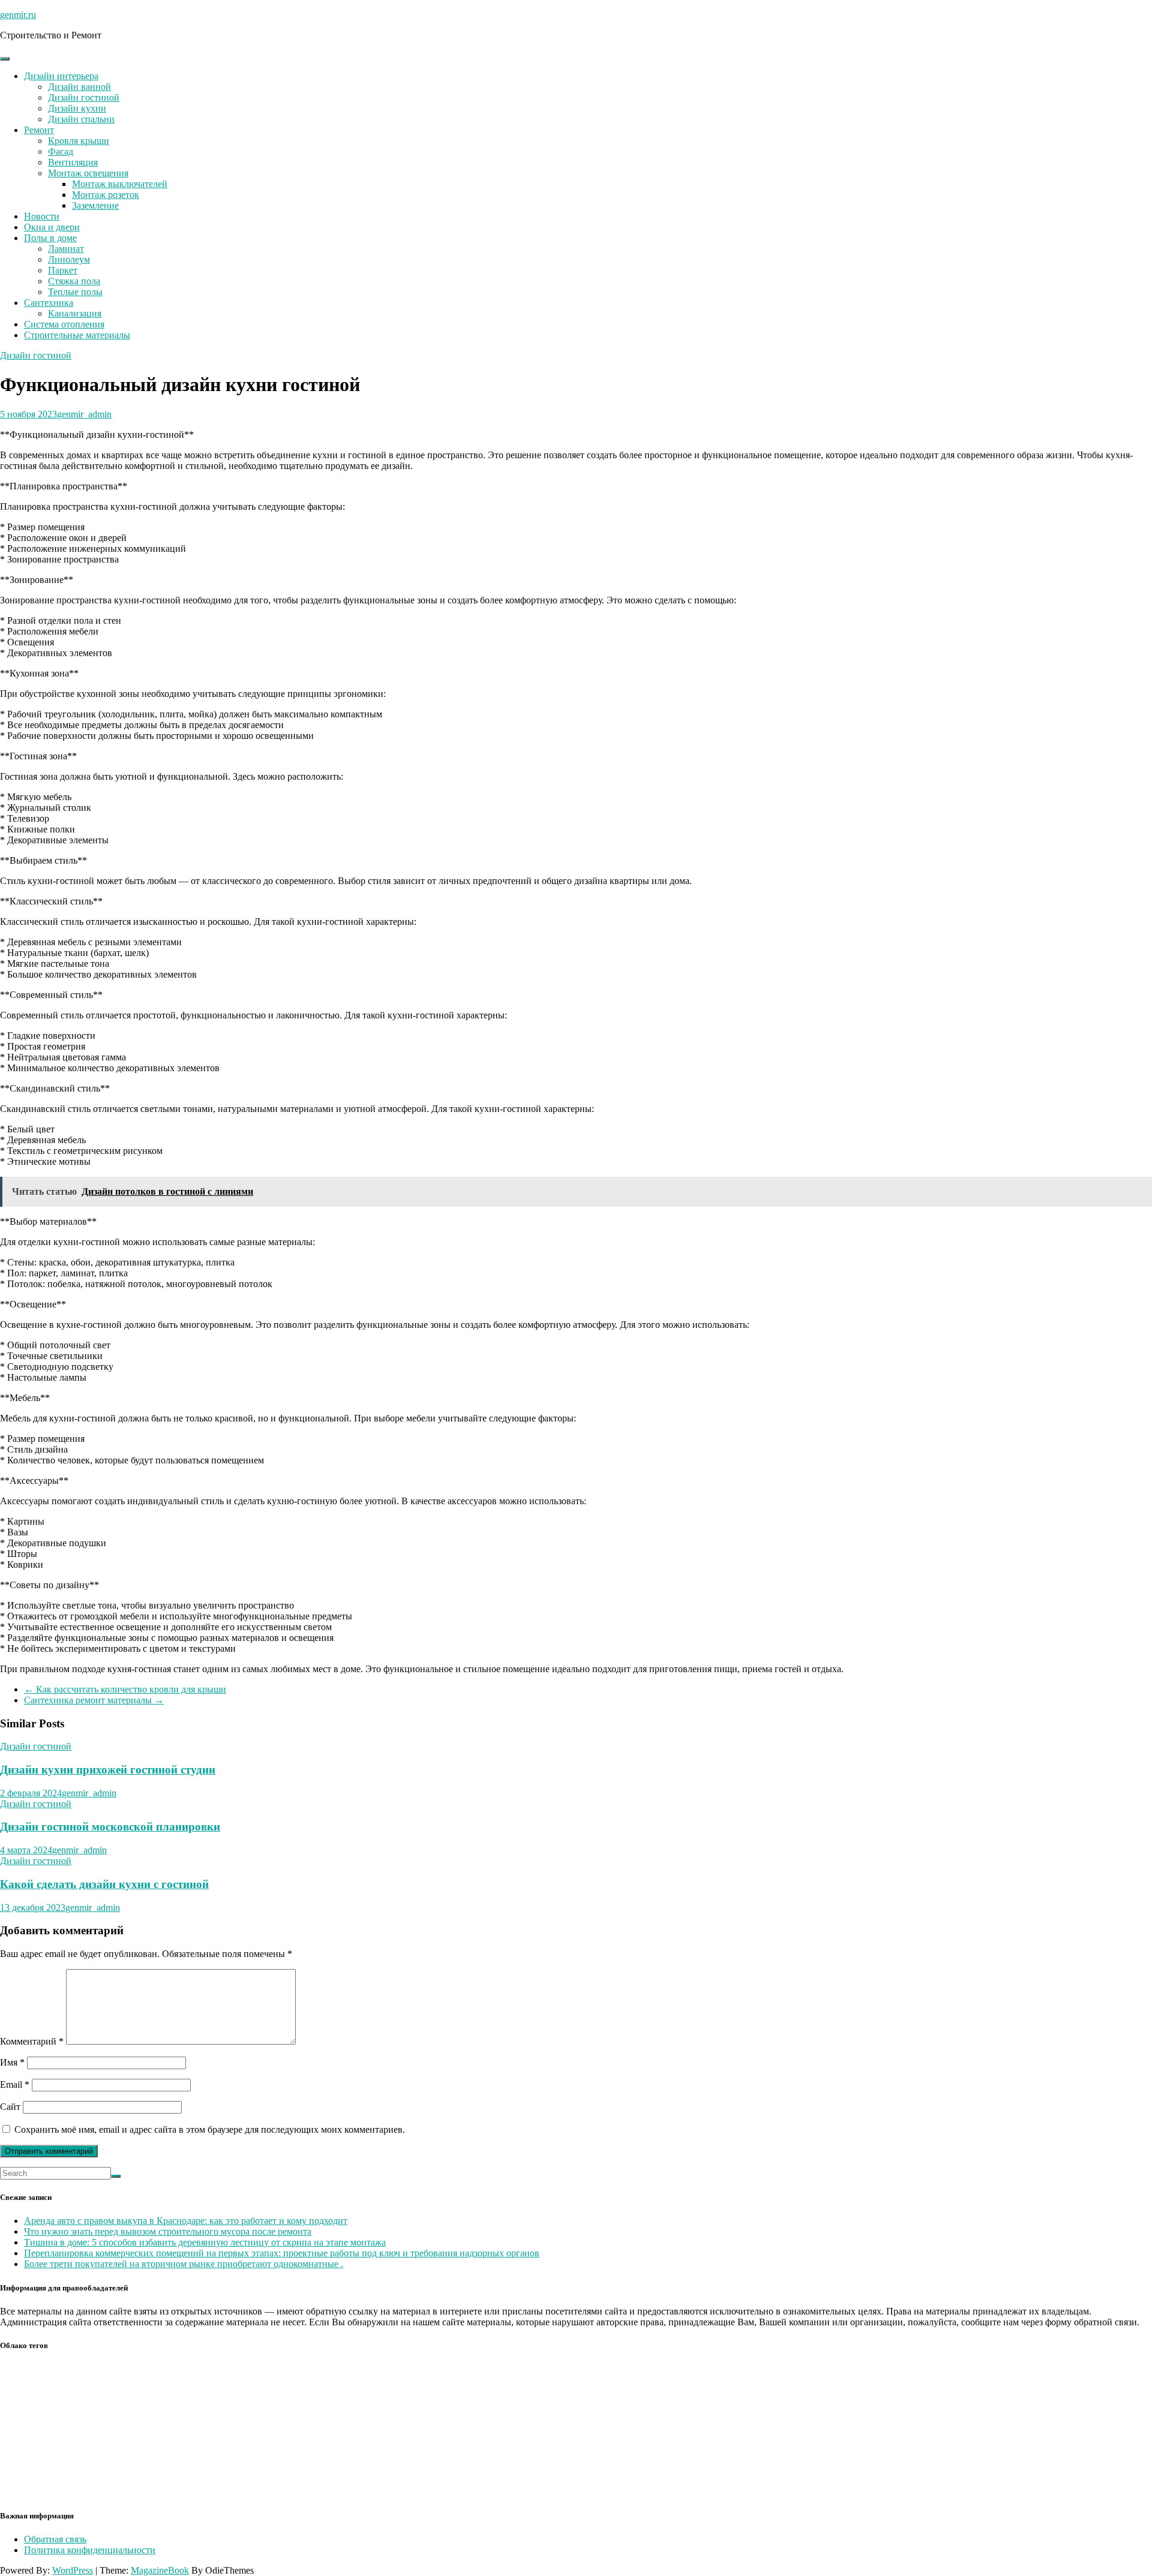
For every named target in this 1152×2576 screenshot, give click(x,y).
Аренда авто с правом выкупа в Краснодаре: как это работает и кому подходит (186, 2221)
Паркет (63, 270)
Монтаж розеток (106, 195)
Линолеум (69, 259)
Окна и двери (52, 227)
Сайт (10, 2107)
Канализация (75, 313)
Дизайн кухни (77, 108)
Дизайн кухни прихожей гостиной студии (108, 1770)
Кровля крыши (79, 141)
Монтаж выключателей (120, 184)
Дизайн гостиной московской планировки (110, 1827)
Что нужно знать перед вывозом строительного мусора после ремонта (168, 2231)
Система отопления (64, 324)
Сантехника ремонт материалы (94, 1700)
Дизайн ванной (79, 87)
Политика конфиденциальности (90, 2550)
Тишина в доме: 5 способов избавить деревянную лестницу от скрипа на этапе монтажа (205, 2242)
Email (15, 2084)
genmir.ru (18, 15)
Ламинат (66, 249)
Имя (12, 2062)
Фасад (61, 151)
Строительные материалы (77, 335)
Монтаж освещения (88, 173)
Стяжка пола (74, 281)
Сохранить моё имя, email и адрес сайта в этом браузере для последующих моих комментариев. (210, 2129)
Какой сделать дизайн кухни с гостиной (104, 1884)
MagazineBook (160, 2570)
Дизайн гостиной (84, 97)
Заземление (95, 205)
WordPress (73, 2570)
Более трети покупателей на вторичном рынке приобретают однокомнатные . (184, 2264)
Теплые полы (75, 292)
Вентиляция (73, 162)
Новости (42, 216)
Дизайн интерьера (61, 76)
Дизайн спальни (81, 119)
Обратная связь (55, 2539)
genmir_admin (84, 414)
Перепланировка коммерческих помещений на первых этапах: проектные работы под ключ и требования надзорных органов (282, 2253)
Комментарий (32, 2041)
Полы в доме (50, 238)
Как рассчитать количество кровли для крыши (125, 1689)
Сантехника (49, 303)
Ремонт (39, 130)
